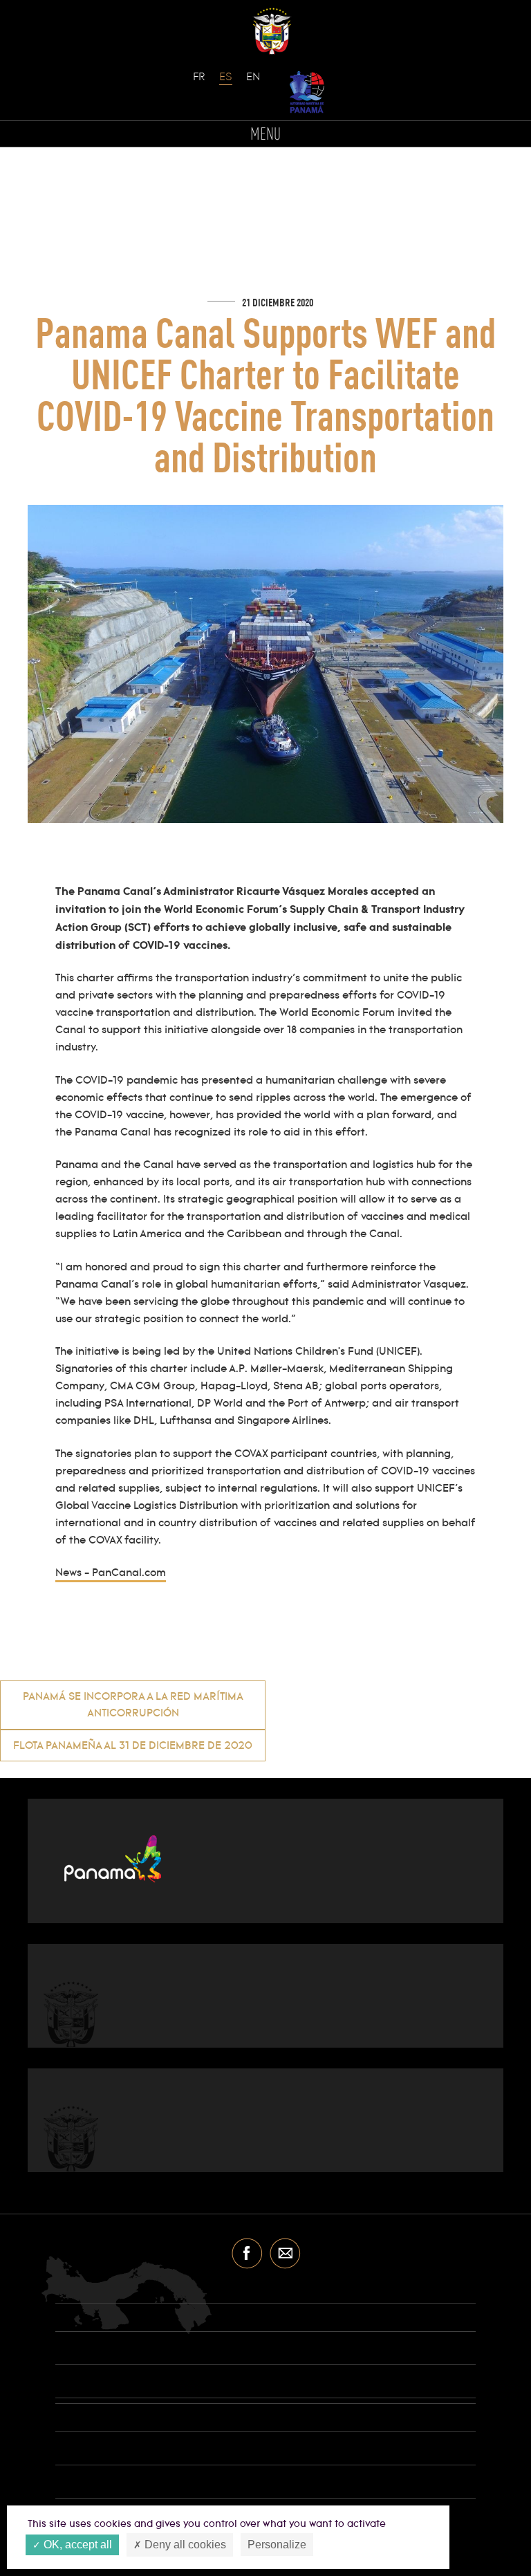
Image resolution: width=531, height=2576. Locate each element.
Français (200, 84)
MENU (265, 135)
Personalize (277, 2545)
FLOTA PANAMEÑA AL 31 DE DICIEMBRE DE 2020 (133, 1746)
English (253, 84)
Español (226, 84)
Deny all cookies (184, 2545)
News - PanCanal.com (111, 1573)
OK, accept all (76, 2545)
